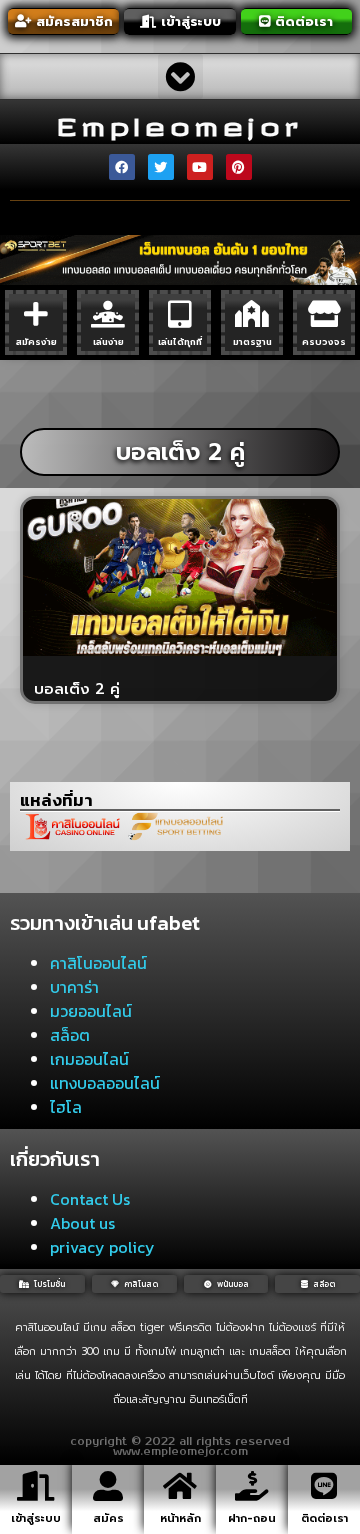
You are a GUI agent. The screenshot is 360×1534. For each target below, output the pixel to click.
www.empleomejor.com (180, 1452)
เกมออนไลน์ (89, 1059)
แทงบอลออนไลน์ (105, 1083)
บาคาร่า (74, 987)
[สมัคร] (108, 1486)
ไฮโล (66, 1107)
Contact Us (90, 1199)
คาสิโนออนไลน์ (98, 963)
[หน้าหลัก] (180, 1486)
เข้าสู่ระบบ (36, 1518)
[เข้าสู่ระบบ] (36, 1486)
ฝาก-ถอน (252, 1518)
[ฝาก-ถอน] (252, 1486)
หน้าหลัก (180, 1518)
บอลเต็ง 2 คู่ (77, 689)
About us (82, 1223)
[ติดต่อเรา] (324, 1486)
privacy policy (102, 1247)
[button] (180, 76)
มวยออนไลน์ (91, 1011)
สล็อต (70, 1035)
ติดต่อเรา (324, 1518)
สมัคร (108, 1518)
